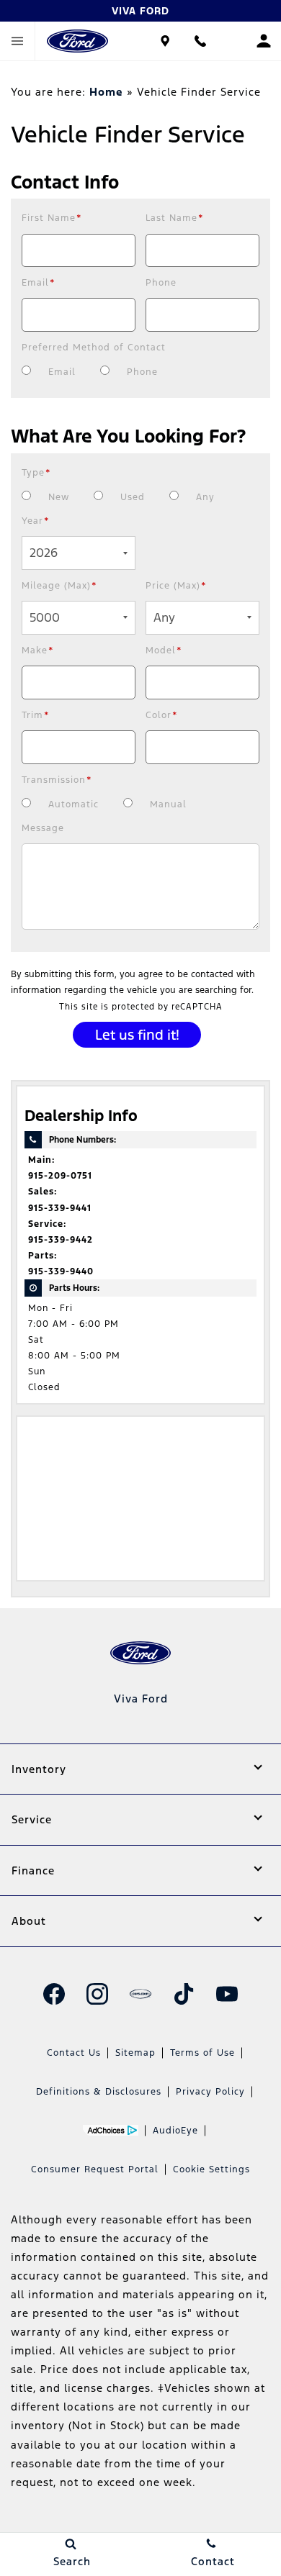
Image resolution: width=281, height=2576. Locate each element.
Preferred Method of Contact (94, 348)
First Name (52, 218)
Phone (161, 283)
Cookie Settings (211, 2169)
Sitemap (135, 2053)
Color (162, 715)
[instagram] (97, 1994)
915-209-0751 (60, 1176)
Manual (168, 804)
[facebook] (54, 1994)
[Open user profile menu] (263, 41)
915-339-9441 (60, 1208)
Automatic (73, 804)
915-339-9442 (61, 1240)
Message (43, 828)
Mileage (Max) (59, 586)
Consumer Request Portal (95, 2169)
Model (164, 650)
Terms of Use (202, 2053)
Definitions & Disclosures (99, 2092)
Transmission (57, 780)
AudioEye (175, 2131)
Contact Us (74, 2053)
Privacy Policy (210, 2092)
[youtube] (227, 1994)
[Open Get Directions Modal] (165, 41)
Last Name (175, 218)
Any (205, 497)
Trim (36, 715)
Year (36, 521)
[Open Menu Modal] (18, 41)
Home (106, 92)
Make (38, 650)
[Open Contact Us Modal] (200, 41)
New (59, 497)
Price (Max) (176, 586)
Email (39, 283)
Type (36, 473)
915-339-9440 (61, 1271)
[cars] (140, 1994)
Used (133, 497)
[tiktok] (184, 1994)
